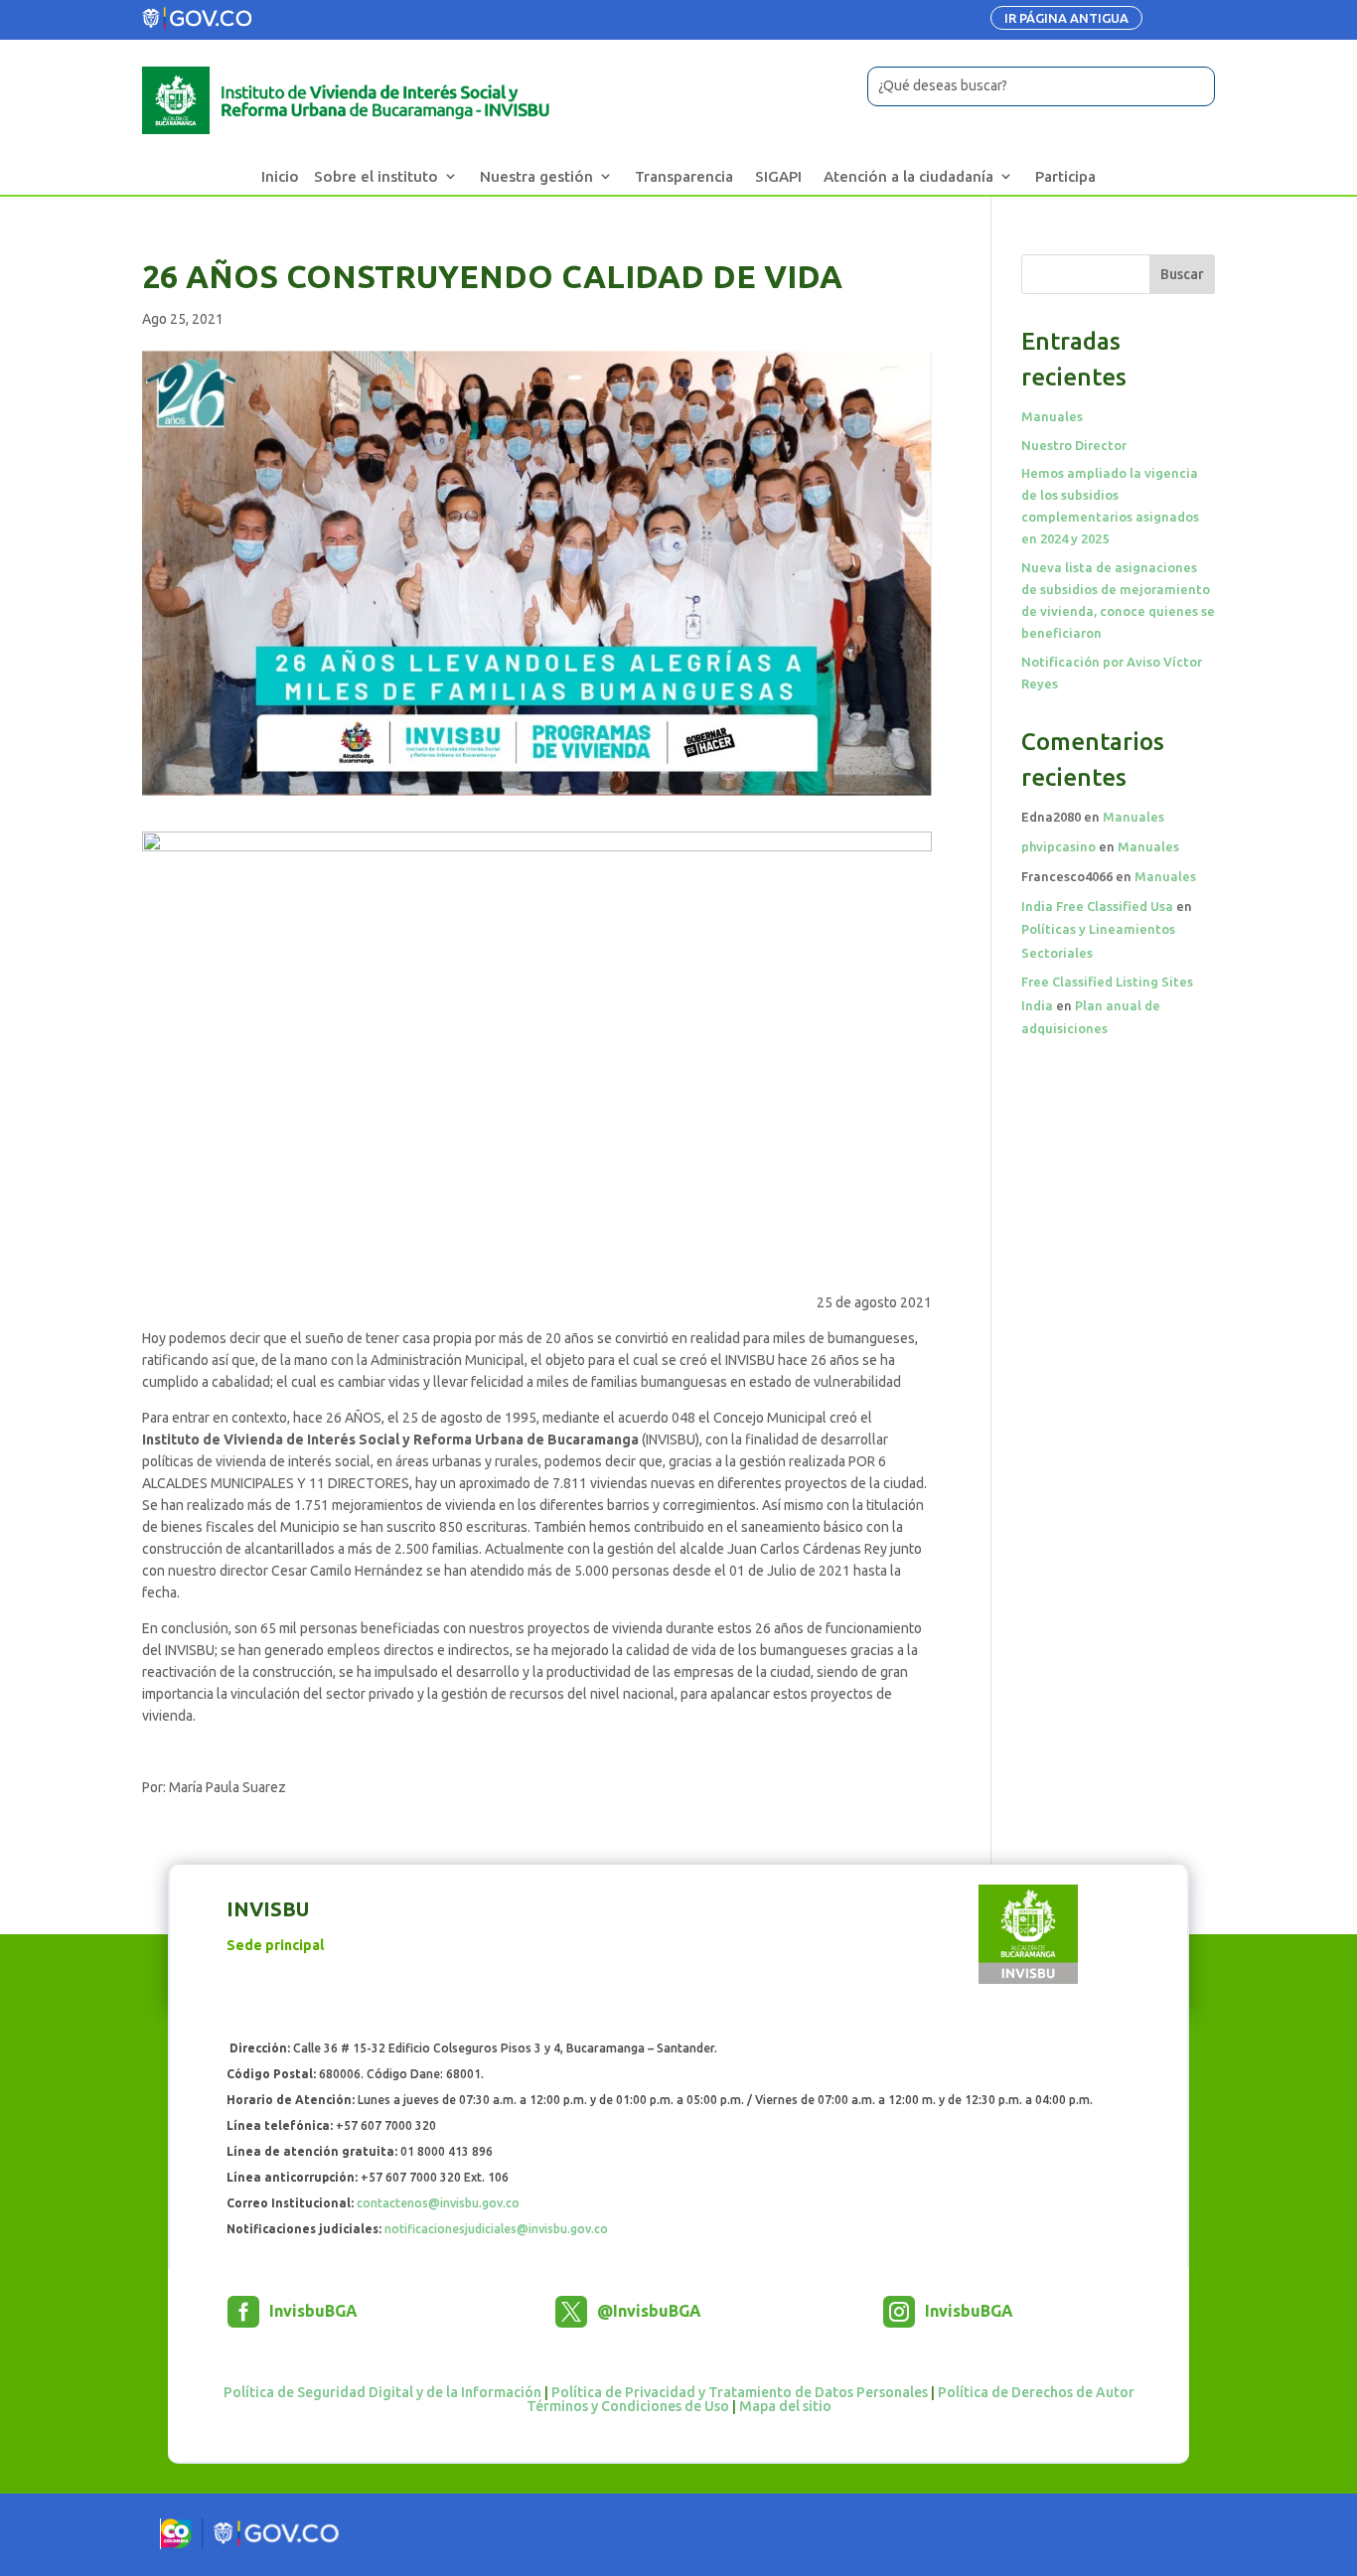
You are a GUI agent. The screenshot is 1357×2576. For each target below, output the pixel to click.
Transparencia (684, 176)
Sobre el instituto (376, 176)
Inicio (280, 176)
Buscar (1182, 274)
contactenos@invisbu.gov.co (438, 2203)
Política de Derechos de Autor (1036, 2392)
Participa (1065, 176)
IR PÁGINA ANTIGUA (1066, 18)
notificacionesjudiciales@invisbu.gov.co (496, 2229)
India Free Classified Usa (1097, 906)
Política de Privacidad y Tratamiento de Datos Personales (740, 2392)
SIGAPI (778, 176)
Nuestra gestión (536, 176)
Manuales (1052, 416)
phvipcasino (1058, 846)
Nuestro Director (1074, 445)
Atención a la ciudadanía (908, 176)
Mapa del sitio (785, 2406)
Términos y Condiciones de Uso (628, 2406)
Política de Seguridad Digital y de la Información (382, 2392)
